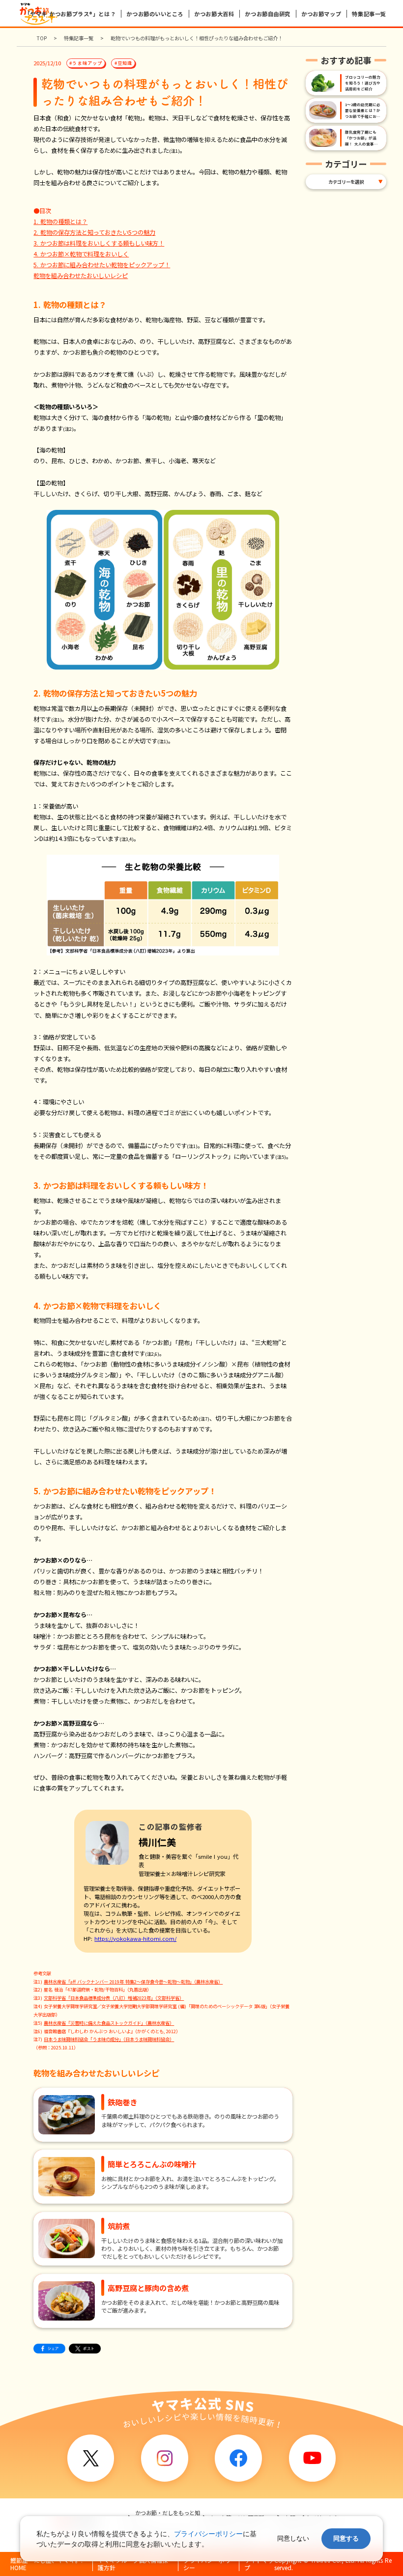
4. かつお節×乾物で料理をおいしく (81, 254)
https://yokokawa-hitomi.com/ (135, 1938)
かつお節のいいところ (155, 14)
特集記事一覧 (369, 14)
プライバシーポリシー (208, 2534)
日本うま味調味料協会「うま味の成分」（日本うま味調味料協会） (109, 2039)
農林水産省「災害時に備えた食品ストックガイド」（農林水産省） (109, 2023)
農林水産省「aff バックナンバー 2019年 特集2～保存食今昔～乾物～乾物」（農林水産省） (133, 1982)
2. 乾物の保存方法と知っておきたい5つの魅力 (94, 232)
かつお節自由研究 (267, 14)
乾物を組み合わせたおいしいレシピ (81, 276)
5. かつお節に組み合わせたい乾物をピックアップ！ (102, 265)
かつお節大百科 (214, 14)
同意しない (293, 2538)
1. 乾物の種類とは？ (60, 222)
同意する (346, 2538)
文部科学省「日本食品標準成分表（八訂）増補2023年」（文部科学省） (114, 1998)
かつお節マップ (321, 14)
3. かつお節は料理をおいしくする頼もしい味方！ (99, 243)
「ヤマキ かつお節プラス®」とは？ (70, 14)
